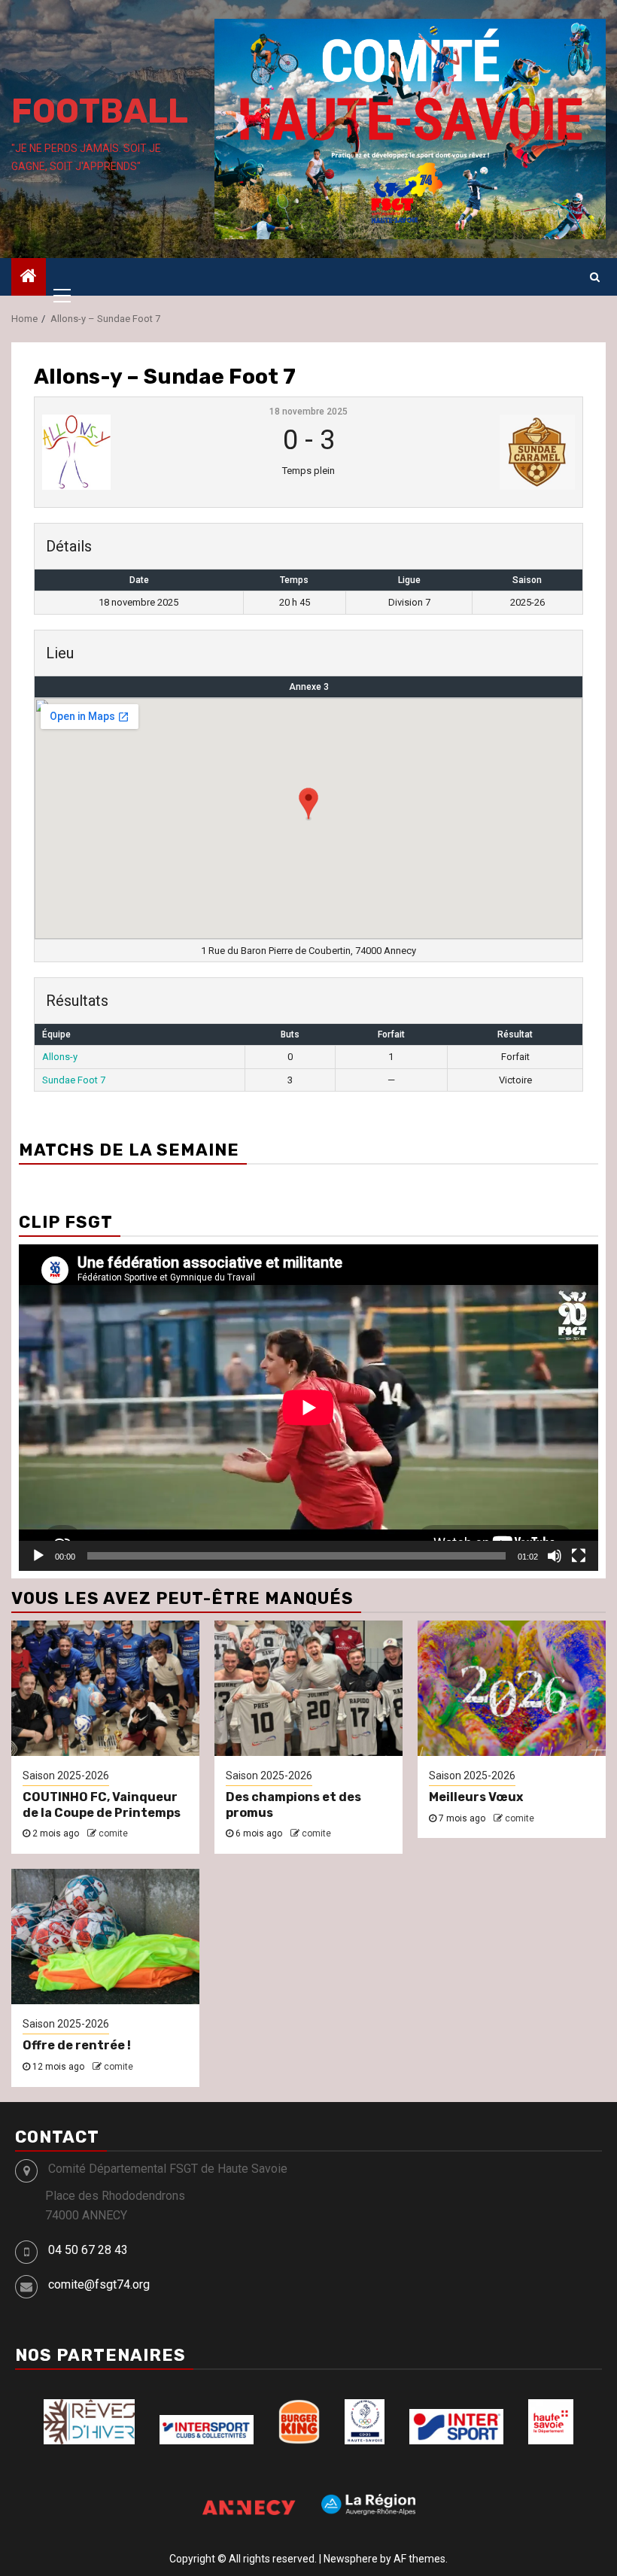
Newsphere (351, 2559)
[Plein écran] (579, 1556)
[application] (308, 1407)
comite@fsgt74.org (99, 2284)
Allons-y (60, 1057)
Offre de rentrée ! (77, 2045)
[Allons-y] (132, 452)
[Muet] (555, 1556)
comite (113, 1833)
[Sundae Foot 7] (485, 452)
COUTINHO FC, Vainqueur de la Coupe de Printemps (102, 1805)
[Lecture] (38, 1556)
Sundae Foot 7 (74, 1080)
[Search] (595, 277)
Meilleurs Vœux (476, 1797)
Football (100, 111)
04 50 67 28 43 (88, 2250)
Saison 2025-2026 (66, 1776)
